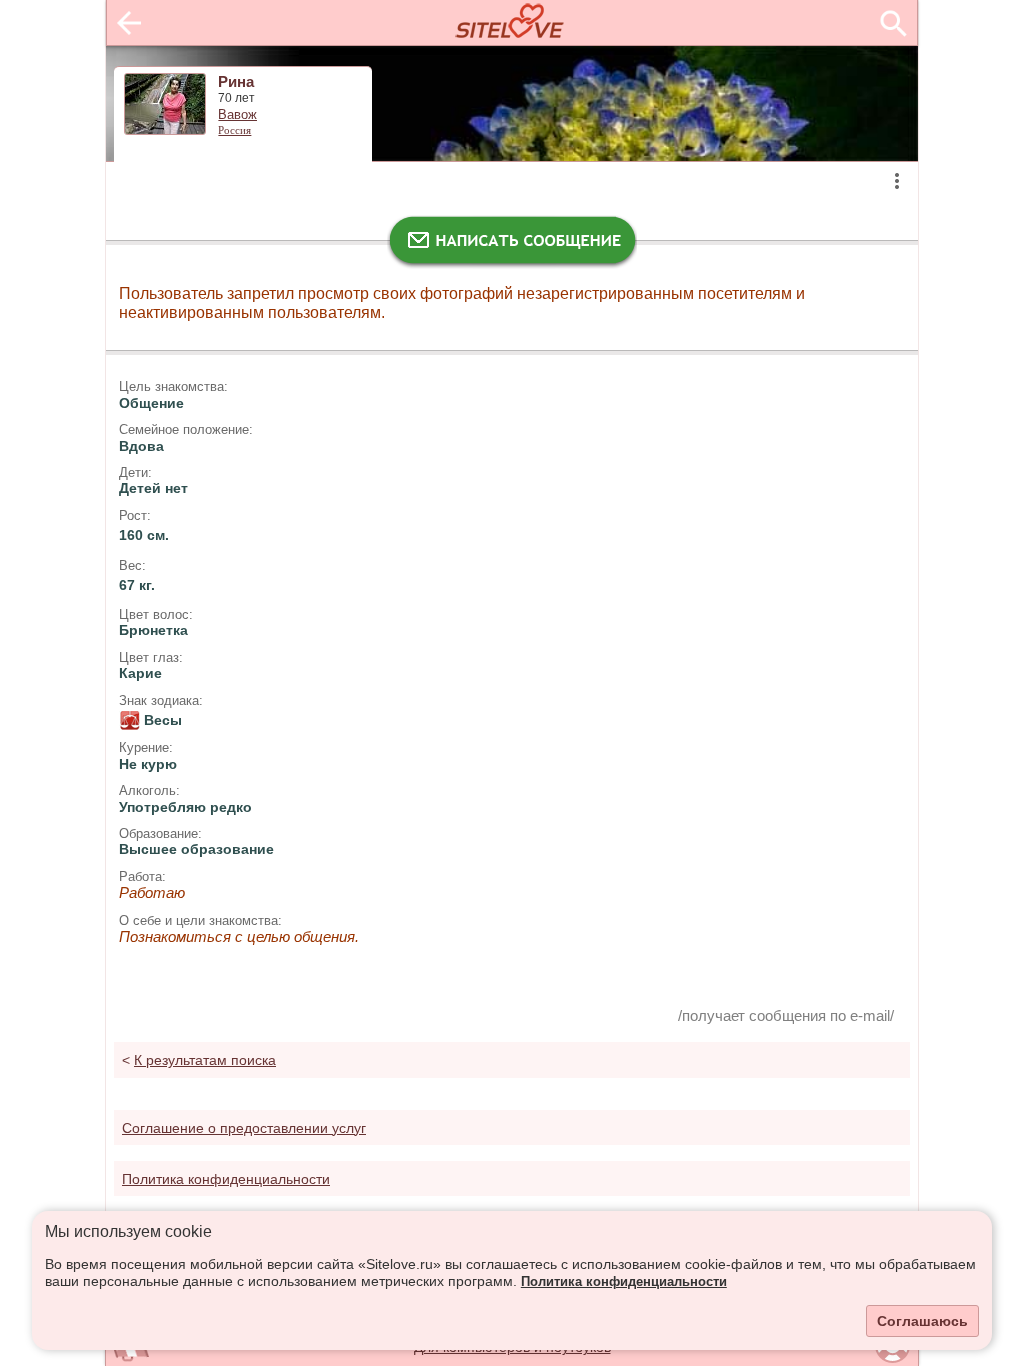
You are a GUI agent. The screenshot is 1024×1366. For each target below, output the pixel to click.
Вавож (237, 115)
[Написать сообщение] (512, 245)
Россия (234, 130)
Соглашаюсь (922, 1321)
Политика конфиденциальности (624, 1282)
